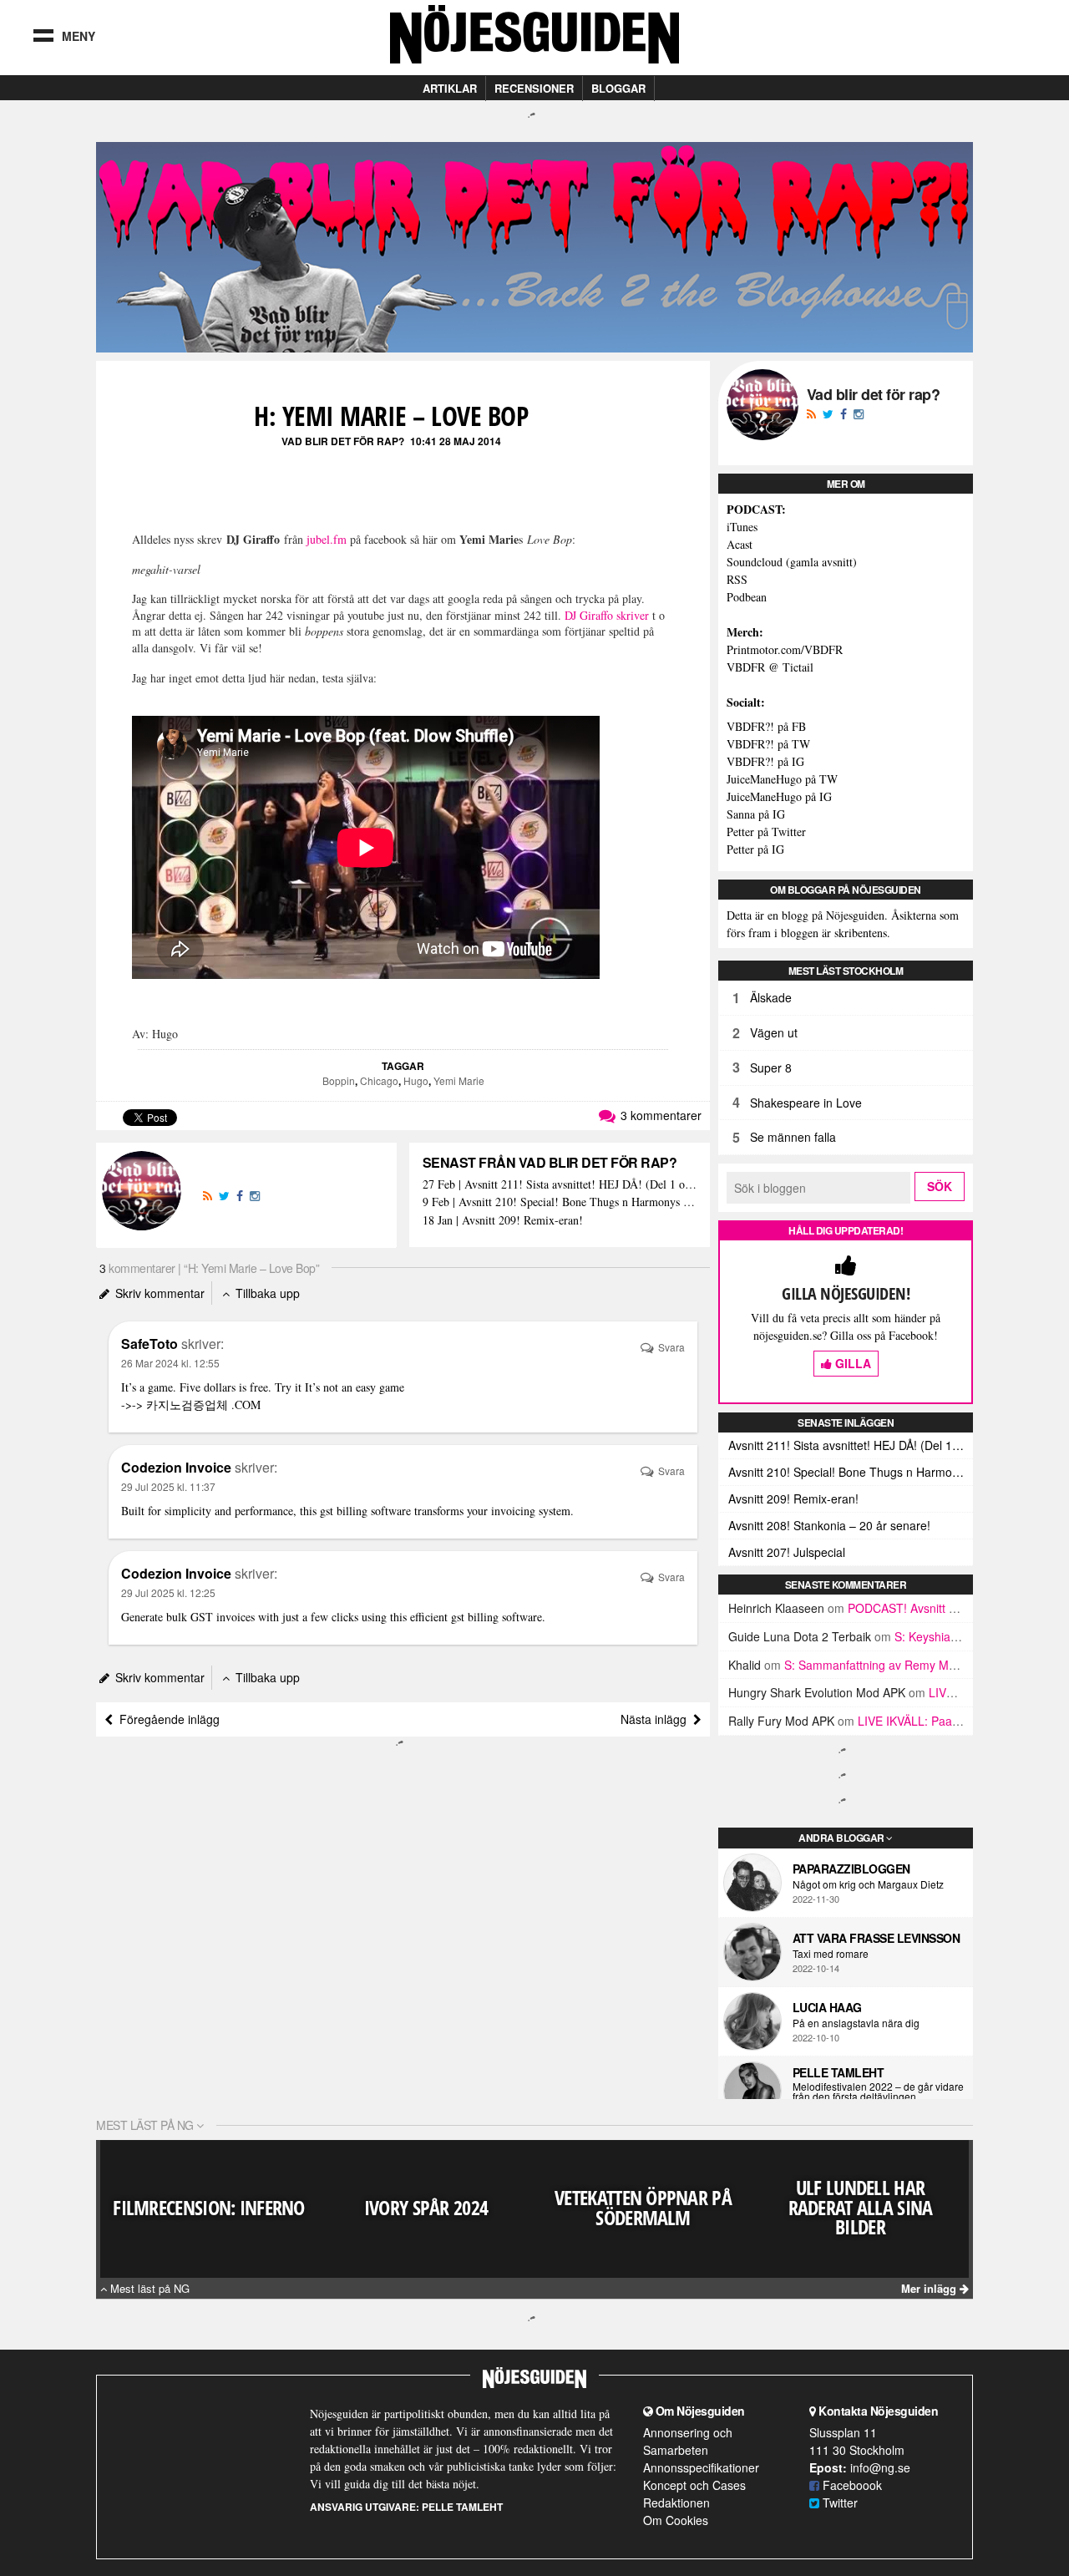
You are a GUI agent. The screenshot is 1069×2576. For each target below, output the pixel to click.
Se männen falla (793, 1137)
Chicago (379, 1080)
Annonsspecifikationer (701, 2467)
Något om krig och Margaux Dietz (868, 1884)
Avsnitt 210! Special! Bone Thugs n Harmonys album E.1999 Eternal (851, 1472)
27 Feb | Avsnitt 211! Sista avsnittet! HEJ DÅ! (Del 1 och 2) (560, 1185)
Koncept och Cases (694, 2485)
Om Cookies (676, 2520)
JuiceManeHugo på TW (782, 779)
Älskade (771, 997)
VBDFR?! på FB (766, 726)
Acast (740, 544)
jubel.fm (327, 539)
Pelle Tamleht (838, 2072)
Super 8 (771, 1067)
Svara (670, 1347)
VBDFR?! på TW (768, 744)
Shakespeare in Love (806, 1103)
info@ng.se (880, 2467)
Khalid (745, 1665)
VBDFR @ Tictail (770, 667)
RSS (737, 579)
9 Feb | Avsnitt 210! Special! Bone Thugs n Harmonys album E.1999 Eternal (560, 1202)
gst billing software (365, 1511)
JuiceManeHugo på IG (779, 796)
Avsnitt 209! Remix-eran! (793, 1498)
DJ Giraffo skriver (607, 615)
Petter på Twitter (766, 832)
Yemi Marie (459, 1080)
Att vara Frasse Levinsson (876, 1938)
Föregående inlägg (166, 1719)
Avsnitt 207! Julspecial (787, 1552)
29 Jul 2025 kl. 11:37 (168, 1486)
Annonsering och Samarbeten (688, 2441)
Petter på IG (755, 849)
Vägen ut (774, 1032)
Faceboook (851, 2485)
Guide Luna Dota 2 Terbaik (800, 1636)
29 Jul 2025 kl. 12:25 (168, 1592)
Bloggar (618, 88)
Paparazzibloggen (851, 1869)
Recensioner (534, 88)
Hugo (416, 1080)
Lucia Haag (827, 2007)
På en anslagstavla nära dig (856, 2023)
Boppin (339, 1080)
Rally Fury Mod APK (781, 1721)
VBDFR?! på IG (765, 761)
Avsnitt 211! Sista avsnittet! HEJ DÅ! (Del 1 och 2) (851, 1445)
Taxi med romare (831, 1954)
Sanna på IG (756, 814)
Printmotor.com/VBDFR (785, 649)
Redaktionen (676, 2502)
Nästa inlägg (657, 1719)
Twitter (838, 2502)
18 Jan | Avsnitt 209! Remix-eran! (503, 1221)
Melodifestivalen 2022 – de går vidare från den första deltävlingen (878, 2092)
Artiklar (450, 88)
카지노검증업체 (187, 1405)
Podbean (747, 597)
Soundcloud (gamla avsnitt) (792, 562)
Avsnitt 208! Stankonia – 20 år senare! (829, 1525)
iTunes (742, 527)
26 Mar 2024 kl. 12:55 (170, 1363)
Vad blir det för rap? (343, 441)
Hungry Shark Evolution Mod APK (817, 1692)
